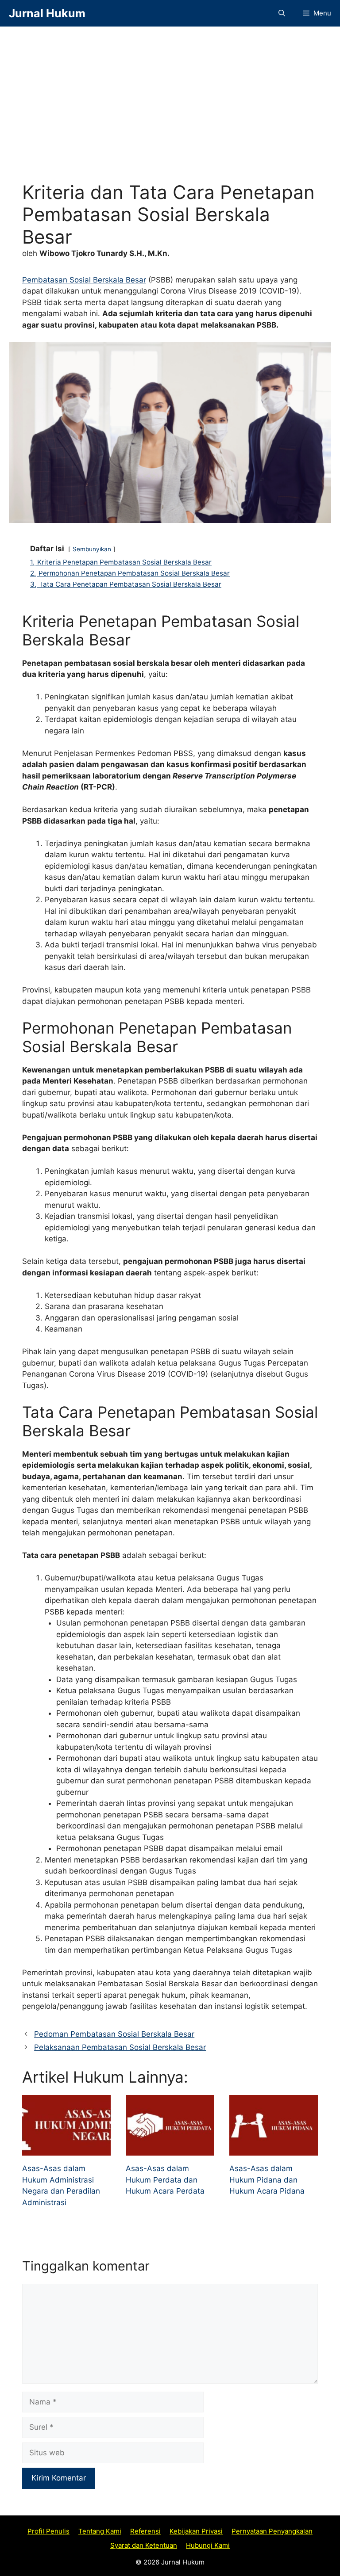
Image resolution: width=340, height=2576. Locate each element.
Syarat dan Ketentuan (144, 2545)
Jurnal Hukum (47, 13)
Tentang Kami (100, 2531)
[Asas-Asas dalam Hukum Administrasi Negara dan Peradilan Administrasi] (66, 2150)
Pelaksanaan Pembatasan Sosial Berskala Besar (120, 2047)
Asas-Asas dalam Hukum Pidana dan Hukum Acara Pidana (267, 2180)
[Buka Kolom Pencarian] (282, 13)
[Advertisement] (170, 115)
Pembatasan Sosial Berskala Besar (84, 280)
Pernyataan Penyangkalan (272, 2531)
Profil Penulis (48, 2531)
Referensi (145, 2531)
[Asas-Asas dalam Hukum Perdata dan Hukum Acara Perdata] (170, 2150)
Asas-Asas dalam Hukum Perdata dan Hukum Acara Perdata (165, 2180)
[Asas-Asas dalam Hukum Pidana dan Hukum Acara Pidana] (274, 2150)
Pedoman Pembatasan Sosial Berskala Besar (114, 2034)
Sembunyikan (92, 549)
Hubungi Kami (208, 2545)
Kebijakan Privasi (196, 2531)
